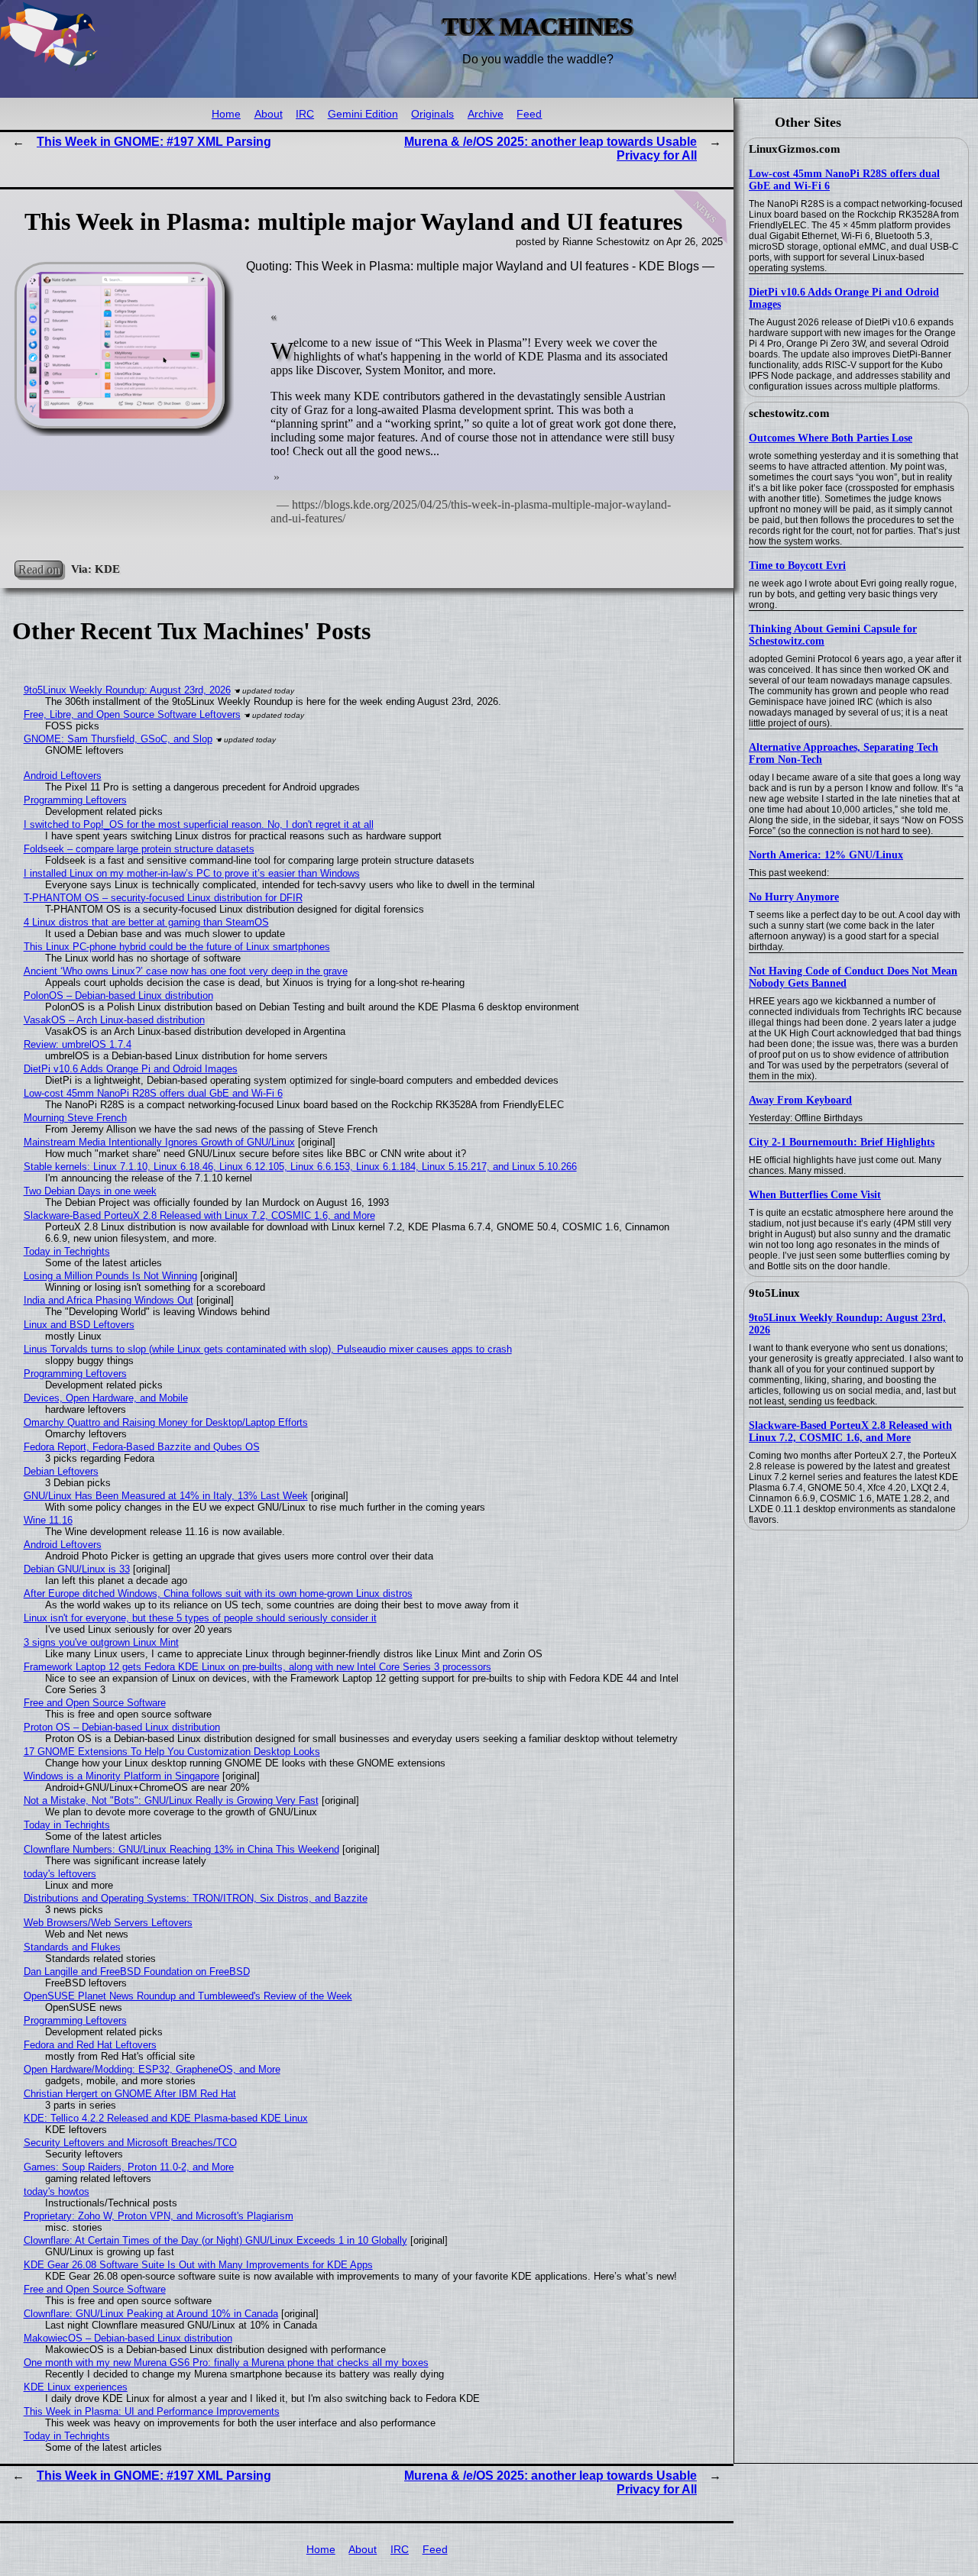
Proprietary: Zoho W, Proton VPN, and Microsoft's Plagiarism (159, 2216)
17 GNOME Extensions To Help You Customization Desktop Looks (172, 1752)
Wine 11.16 (48, 1520)
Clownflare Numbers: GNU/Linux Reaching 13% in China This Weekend (181, 1849)
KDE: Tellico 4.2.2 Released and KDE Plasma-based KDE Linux (166, 2118)
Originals (432, 114)
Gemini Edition (363, 114)
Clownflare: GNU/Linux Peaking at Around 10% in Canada (151, 2314)
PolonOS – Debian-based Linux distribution (118, 995)
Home (226, 114)
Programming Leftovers (75, 800)
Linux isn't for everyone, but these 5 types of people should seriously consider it (200, 1618)
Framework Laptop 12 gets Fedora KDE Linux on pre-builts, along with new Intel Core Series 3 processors (257, 1667)
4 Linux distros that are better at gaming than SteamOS (146, 922)
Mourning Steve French (75, 1118)
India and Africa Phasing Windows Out (108, 1300)
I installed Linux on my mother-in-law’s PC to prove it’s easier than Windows (192, 873)
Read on (39, 569)
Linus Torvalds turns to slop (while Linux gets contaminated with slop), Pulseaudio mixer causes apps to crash (268, 1349)
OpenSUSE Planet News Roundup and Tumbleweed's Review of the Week (188, 1996)
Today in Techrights (67, 1251)
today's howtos (57, 2191)
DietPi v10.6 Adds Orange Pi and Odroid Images (131, 1069)
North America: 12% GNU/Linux (826, 855)
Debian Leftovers (61, 1471)
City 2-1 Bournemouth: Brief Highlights (842, 1142)
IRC (305, 114)
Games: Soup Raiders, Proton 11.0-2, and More (129, 2167)
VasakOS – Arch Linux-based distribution (114, 1020)
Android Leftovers (63, 776)
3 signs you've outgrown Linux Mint (101, 1642)
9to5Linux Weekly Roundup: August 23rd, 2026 (127, 690)
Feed (529, 114)
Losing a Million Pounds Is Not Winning (110, 1276)
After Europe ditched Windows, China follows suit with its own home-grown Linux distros (218, 1593)
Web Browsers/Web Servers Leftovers (108, 1923)
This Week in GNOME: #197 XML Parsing (154, 142)
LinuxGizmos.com (795, 149)
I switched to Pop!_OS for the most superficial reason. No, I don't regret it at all (199, 824)
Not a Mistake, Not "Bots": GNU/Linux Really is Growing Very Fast (171, 1800)
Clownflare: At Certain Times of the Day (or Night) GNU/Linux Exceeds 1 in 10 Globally (215, 2240)
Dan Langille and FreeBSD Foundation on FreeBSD (137, 1972)
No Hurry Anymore (794, 897)
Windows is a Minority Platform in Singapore (121, 1776)
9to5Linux (774, 1293)
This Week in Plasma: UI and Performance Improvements (152, 2411)
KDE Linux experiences (76, 2387)
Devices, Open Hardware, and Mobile (106, 1398)
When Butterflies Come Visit (815, 1195)
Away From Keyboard (800, 1100)
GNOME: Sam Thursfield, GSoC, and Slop (118, 739)
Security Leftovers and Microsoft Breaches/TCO (130, 2143)
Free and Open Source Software (95, 1703)
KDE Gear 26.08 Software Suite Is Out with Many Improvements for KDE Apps (198, 2265)
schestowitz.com (789, 413)
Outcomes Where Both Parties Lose (831, 438)
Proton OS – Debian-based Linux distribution (122, 1727)
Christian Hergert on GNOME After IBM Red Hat (130, 2094)
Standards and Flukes (72, 1947)
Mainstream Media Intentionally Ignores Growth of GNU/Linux (159, 1142)
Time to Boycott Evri (797, 566)
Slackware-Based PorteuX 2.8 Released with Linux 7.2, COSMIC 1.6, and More (850, 1432)
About (269, 114)
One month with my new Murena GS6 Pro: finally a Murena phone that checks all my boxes (226, 2363)
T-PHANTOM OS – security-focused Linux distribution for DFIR (163, 898)
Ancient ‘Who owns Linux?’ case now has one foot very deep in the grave (186, 971)
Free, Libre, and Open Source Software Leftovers (132, 714)
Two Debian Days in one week (90, 1191)
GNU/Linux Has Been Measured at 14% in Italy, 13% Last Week (166, 1496)
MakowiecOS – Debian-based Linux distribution (128, 2338)
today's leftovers (60, 1874)
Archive (486, 114)
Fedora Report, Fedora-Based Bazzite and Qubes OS (142, 1447)
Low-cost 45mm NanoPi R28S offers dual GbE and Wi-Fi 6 (153, 1093)
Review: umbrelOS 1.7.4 (78, 1044)
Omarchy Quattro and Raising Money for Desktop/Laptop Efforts (166, 1422)
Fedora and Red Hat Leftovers (90, 2045)
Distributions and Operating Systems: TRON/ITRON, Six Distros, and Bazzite (196, 1898)
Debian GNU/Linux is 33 (77, 1569)
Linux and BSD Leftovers (79, 1325)
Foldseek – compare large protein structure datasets (139, 849)
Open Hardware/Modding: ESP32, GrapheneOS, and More (152, 2069)
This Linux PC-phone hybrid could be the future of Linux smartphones (177, 947)
